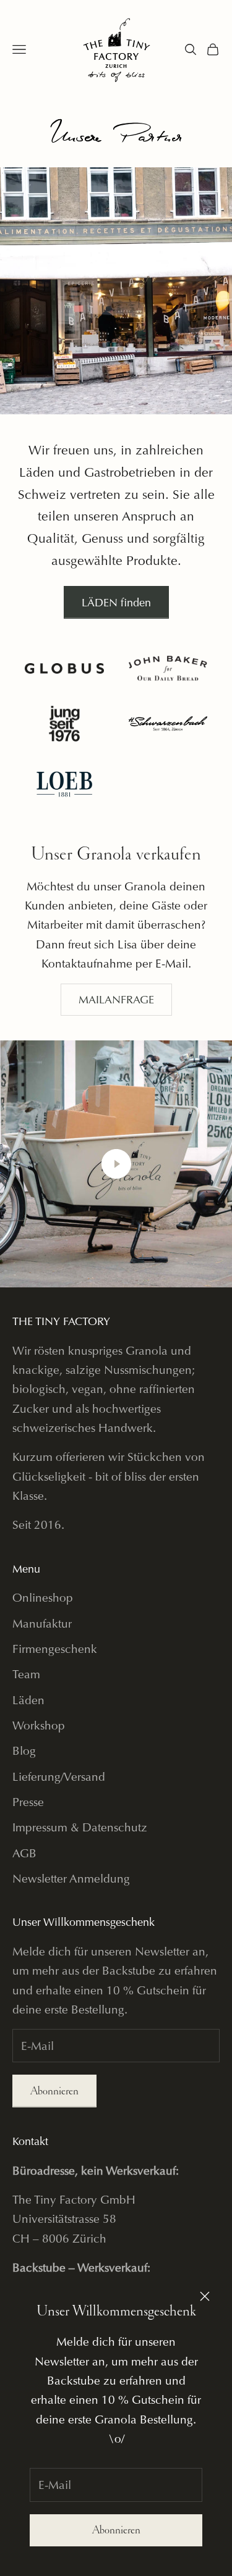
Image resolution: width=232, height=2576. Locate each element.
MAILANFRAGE (116, 999)
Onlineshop (43, 1598)
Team (26, 1674)
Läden (28, 1700)
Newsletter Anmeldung (71, 1879)
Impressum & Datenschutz (80, 1827)
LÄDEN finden (116, 602)
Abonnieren (116, 2530)
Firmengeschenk (55, 1649)
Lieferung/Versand (59, 1777)
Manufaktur (42, 1624)
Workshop (39, 1725)
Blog (24, 1751)
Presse (28, 1802)
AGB (24, 1853)
